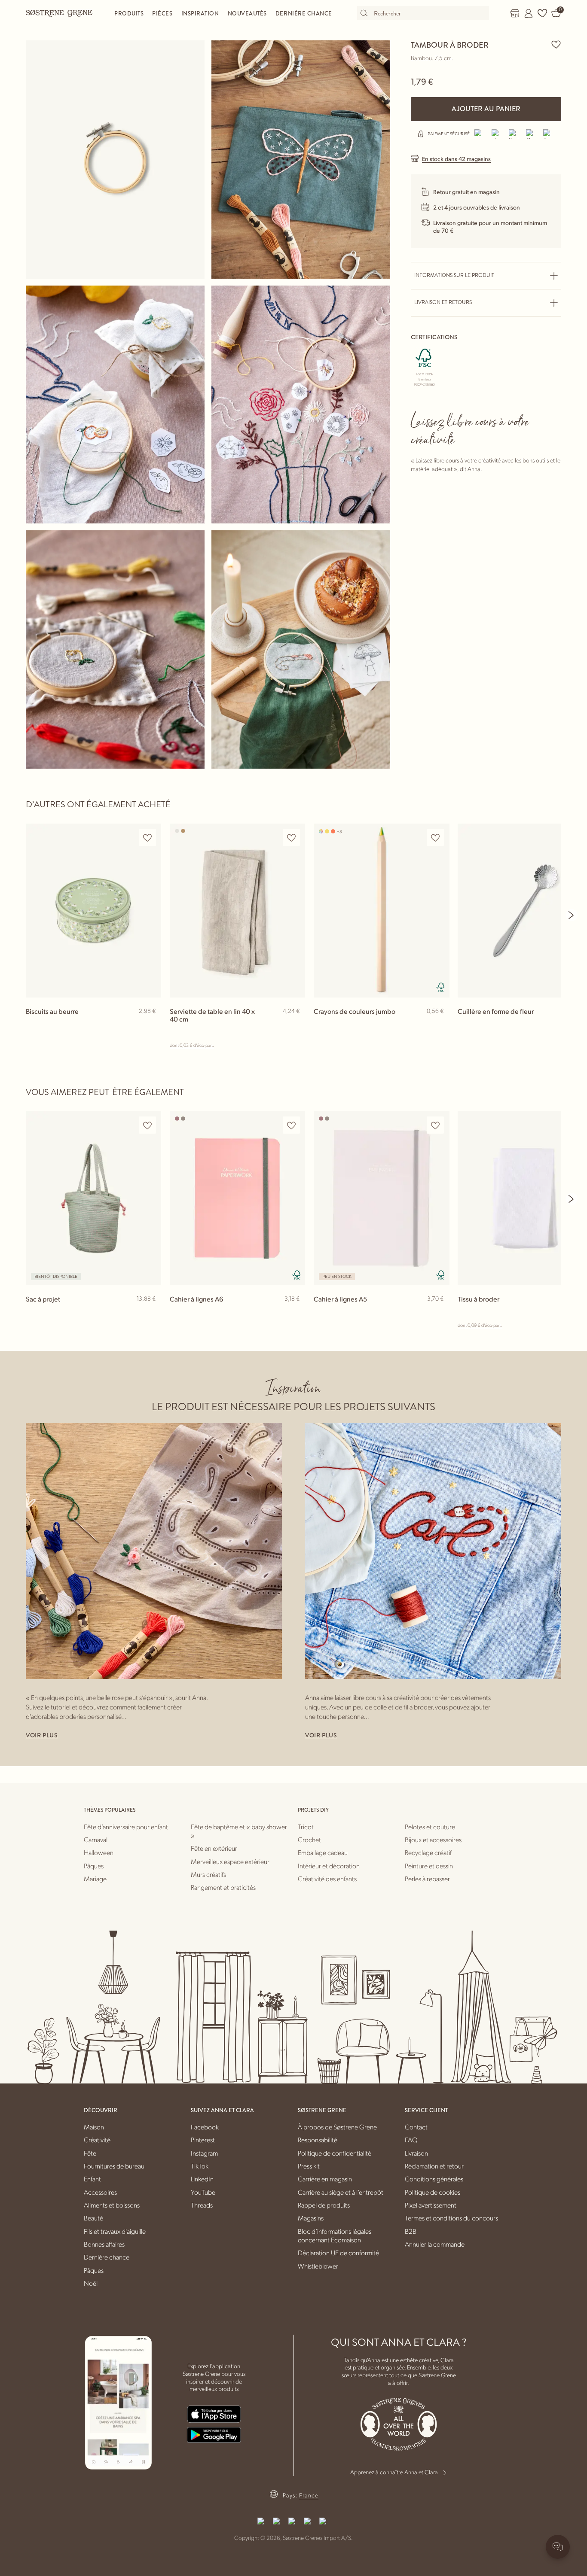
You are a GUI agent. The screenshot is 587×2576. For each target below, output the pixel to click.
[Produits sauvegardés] (542, 13)
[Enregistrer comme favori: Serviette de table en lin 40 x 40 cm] (291, 838)
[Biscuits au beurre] (93, 911)
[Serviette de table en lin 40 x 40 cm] (237, 911)
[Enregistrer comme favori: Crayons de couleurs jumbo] (435, 838)
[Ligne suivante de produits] (572, 915)
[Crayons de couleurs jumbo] (381, 911)
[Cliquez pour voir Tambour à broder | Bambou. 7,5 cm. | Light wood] (115, 160)
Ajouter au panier (486, 109)
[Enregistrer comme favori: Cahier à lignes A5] (435, 1125)
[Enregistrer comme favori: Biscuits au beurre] (147, 838)
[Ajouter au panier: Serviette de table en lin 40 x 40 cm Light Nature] (295, 1025)
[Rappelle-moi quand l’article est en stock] (151, 1314)
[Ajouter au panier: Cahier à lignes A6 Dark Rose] (295, 1313)
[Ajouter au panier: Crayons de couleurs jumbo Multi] (439, 1025)
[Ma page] (529, 13)
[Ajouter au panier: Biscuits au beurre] (151, 1025)
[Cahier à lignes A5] (381, 1198)
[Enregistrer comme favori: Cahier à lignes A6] (291, 1125)
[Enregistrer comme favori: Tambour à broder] (556, 44)
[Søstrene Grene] (59, 13)
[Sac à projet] (93, 1198)
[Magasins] (515, 13)
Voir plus (42, 1735)
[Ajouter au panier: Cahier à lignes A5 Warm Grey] (439, 1313)
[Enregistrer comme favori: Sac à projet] (147, 1125)
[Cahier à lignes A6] (237, 1198)
